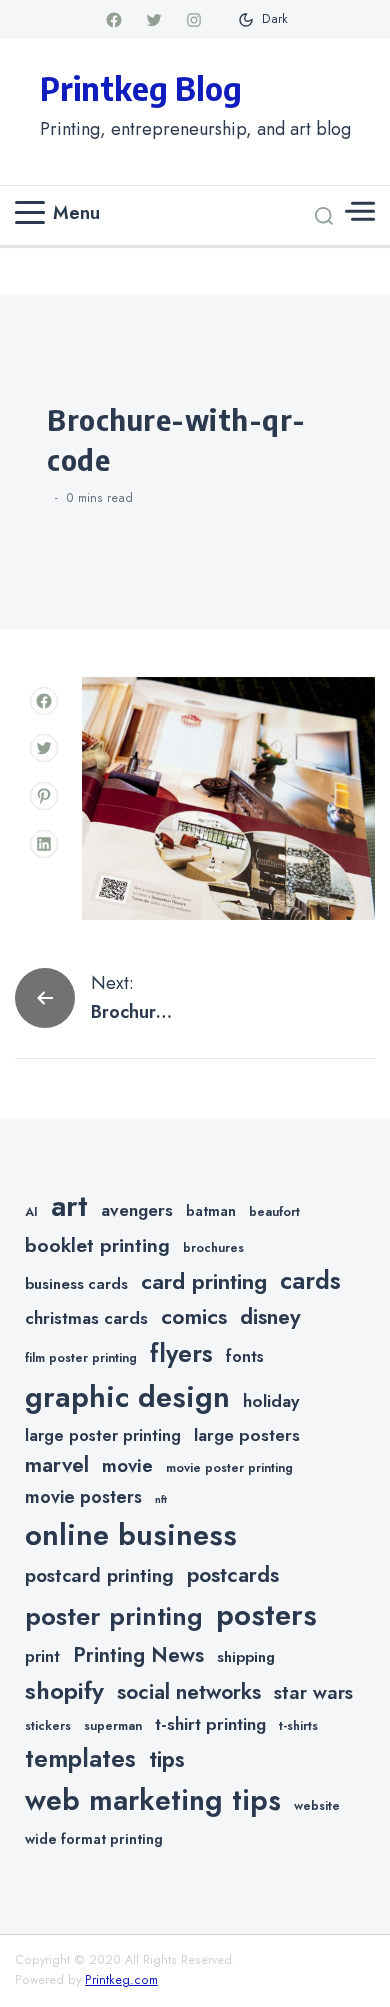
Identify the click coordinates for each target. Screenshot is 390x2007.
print (42, 1656)
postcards (233, 1575)
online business (131, 1535)
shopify (64, 1690)
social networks (189, 1692)
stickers (48, 1726)
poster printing (114, 1616)
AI (31, 1212)
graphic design (127, 1397)
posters (266, 1615)
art (69, 1206)
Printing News (138, 1655)
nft (161, 1499)
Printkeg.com (121, 1980)
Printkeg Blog (141, 88)
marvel (57, 1465)
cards (310, 1280)
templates (80, 1758)
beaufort (274, 1212)
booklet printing (97, 1245)
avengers (137, 1210)
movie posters (83, 1497)
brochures (213, 1248)
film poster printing (81, 1358)
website (317, 1806)
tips (167, 1759)
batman (211, 1211)
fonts (245, 1356)
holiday (271, 1401)
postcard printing (99, 1575)
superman (113, 1726)
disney (270, 1316)
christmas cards (86, 1318)
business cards (76, 1284)
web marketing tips (153, 1800)
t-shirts (298, 1726)
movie (127, 1465)
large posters (247, 1435)
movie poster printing (229, 1468)
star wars (313, 1692)
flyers (181, 1353)
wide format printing (94, 1839)
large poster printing (103, 1435)
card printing (204, 1281)
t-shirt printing (210, 1724)
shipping (246, 1657)
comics (194, 1316)
